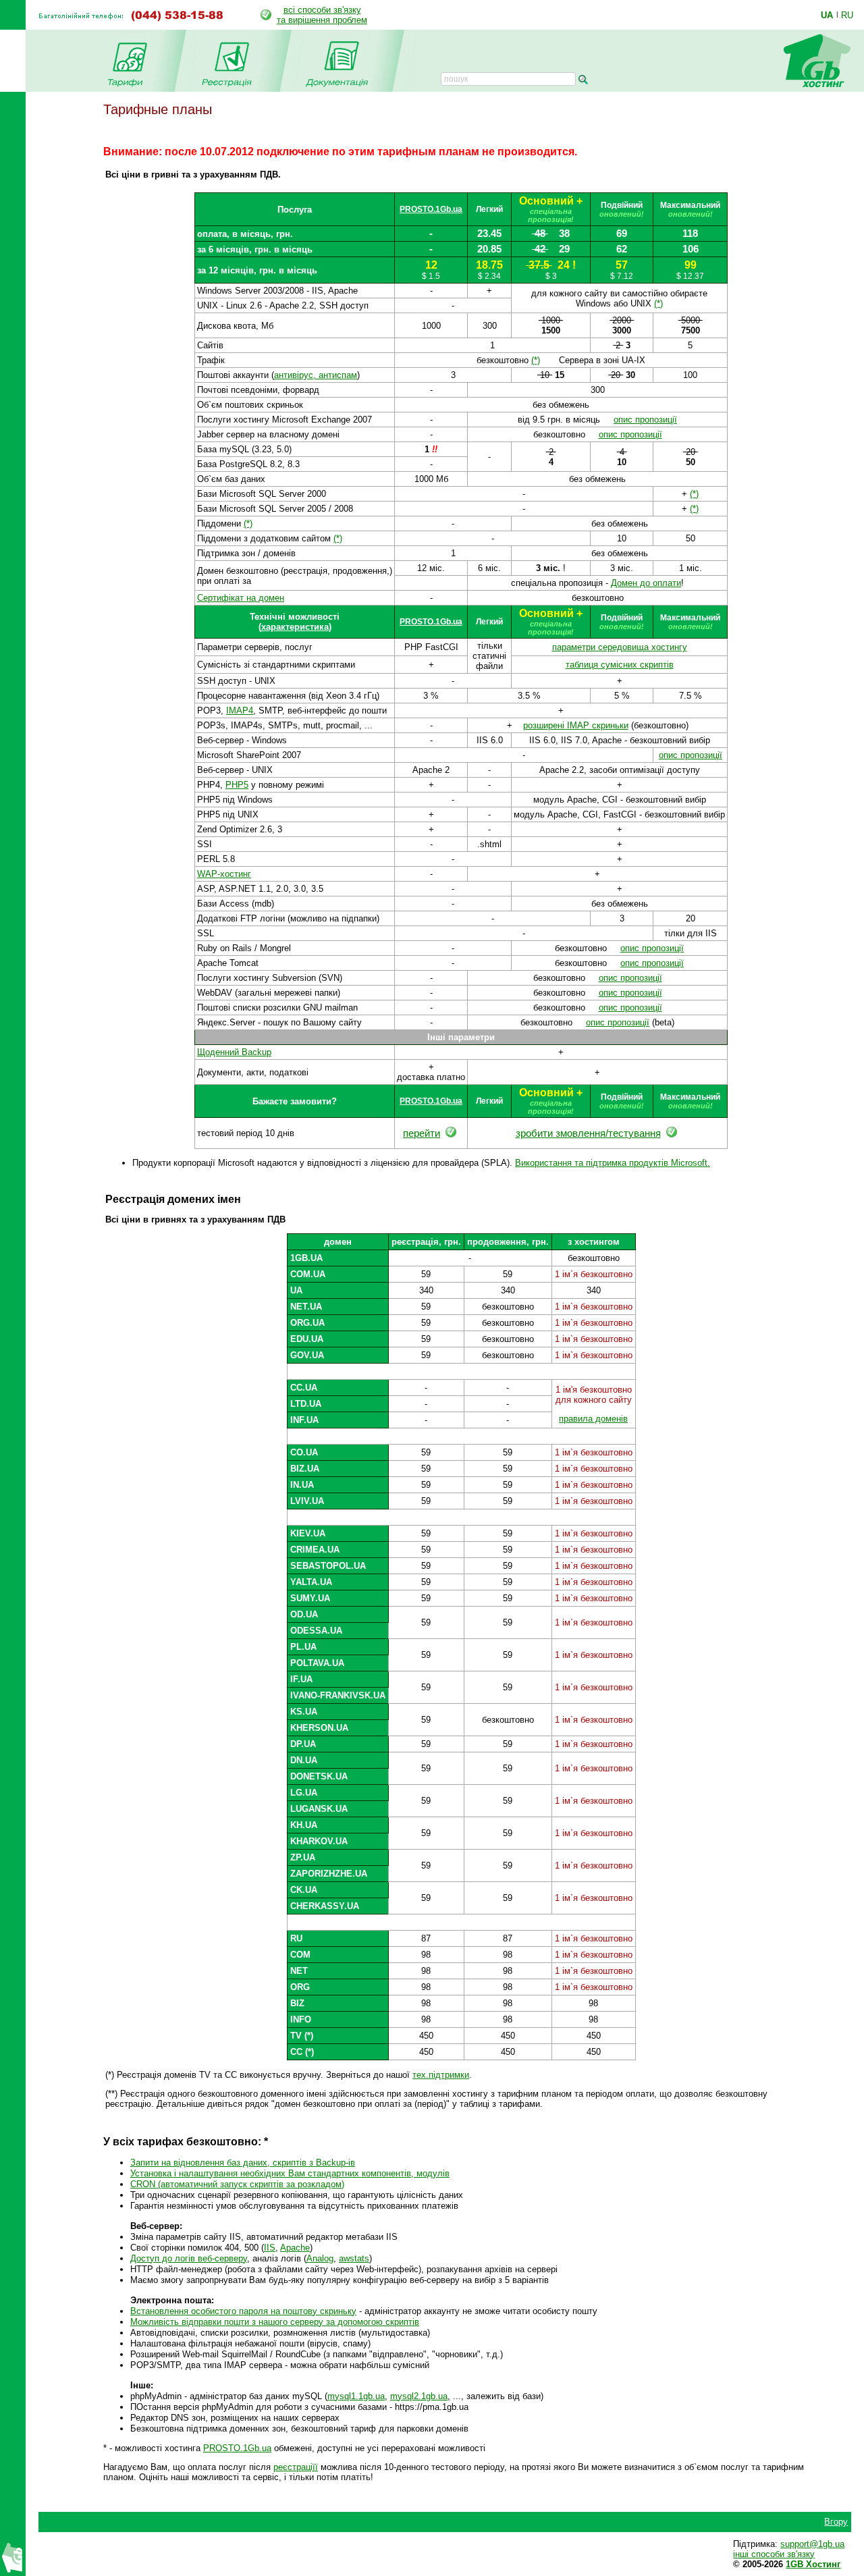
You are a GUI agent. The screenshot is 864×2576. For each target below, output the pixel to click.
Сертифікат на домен (241, 598)
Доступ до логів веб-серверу (189, 2258)
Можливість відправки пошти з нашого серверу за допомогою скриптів (275, 2322)
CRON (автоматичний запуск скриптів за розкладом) (237, 2184)
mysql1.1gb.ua (356, 2396)
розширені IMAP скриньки (576, 725)
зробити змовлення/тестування (588, 1133)
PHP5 (237, 785)
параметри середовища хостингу (620, 647)
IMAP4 (240, 710)
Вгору (836, 2522)
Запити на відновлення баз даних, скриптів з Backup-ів (243, 2163)
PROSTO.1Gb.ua (431, 209)
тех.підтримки (441, 2075)
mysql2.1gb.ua (419, 2396)
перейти (422, 1133)
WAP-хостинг (224, 874)
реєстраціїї (296, 2467)
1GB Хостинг (813, 2564)
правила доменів (593, 1419)
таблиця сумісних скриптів (620, 665)
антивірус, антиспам (316, 375)
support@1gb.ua (812, 2544)
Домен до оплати (646, 583)
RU (847, 15)
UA (827, 15)
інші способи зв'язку (774, 2554)
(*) (658, 303)
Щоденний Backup (234, 1052)
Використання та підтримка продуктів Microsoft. (613, 1163)
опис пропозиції (645, 420)
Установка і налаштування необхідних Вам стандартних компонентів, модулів (290, 2173)
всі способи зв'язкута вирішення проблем (322, 15)
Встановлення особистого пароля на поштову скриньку (243, 2311)
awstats (354, 2258)
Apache (295, 2248)
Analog (320, 2258)
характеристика (295, 627)
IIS (270, 2248)
